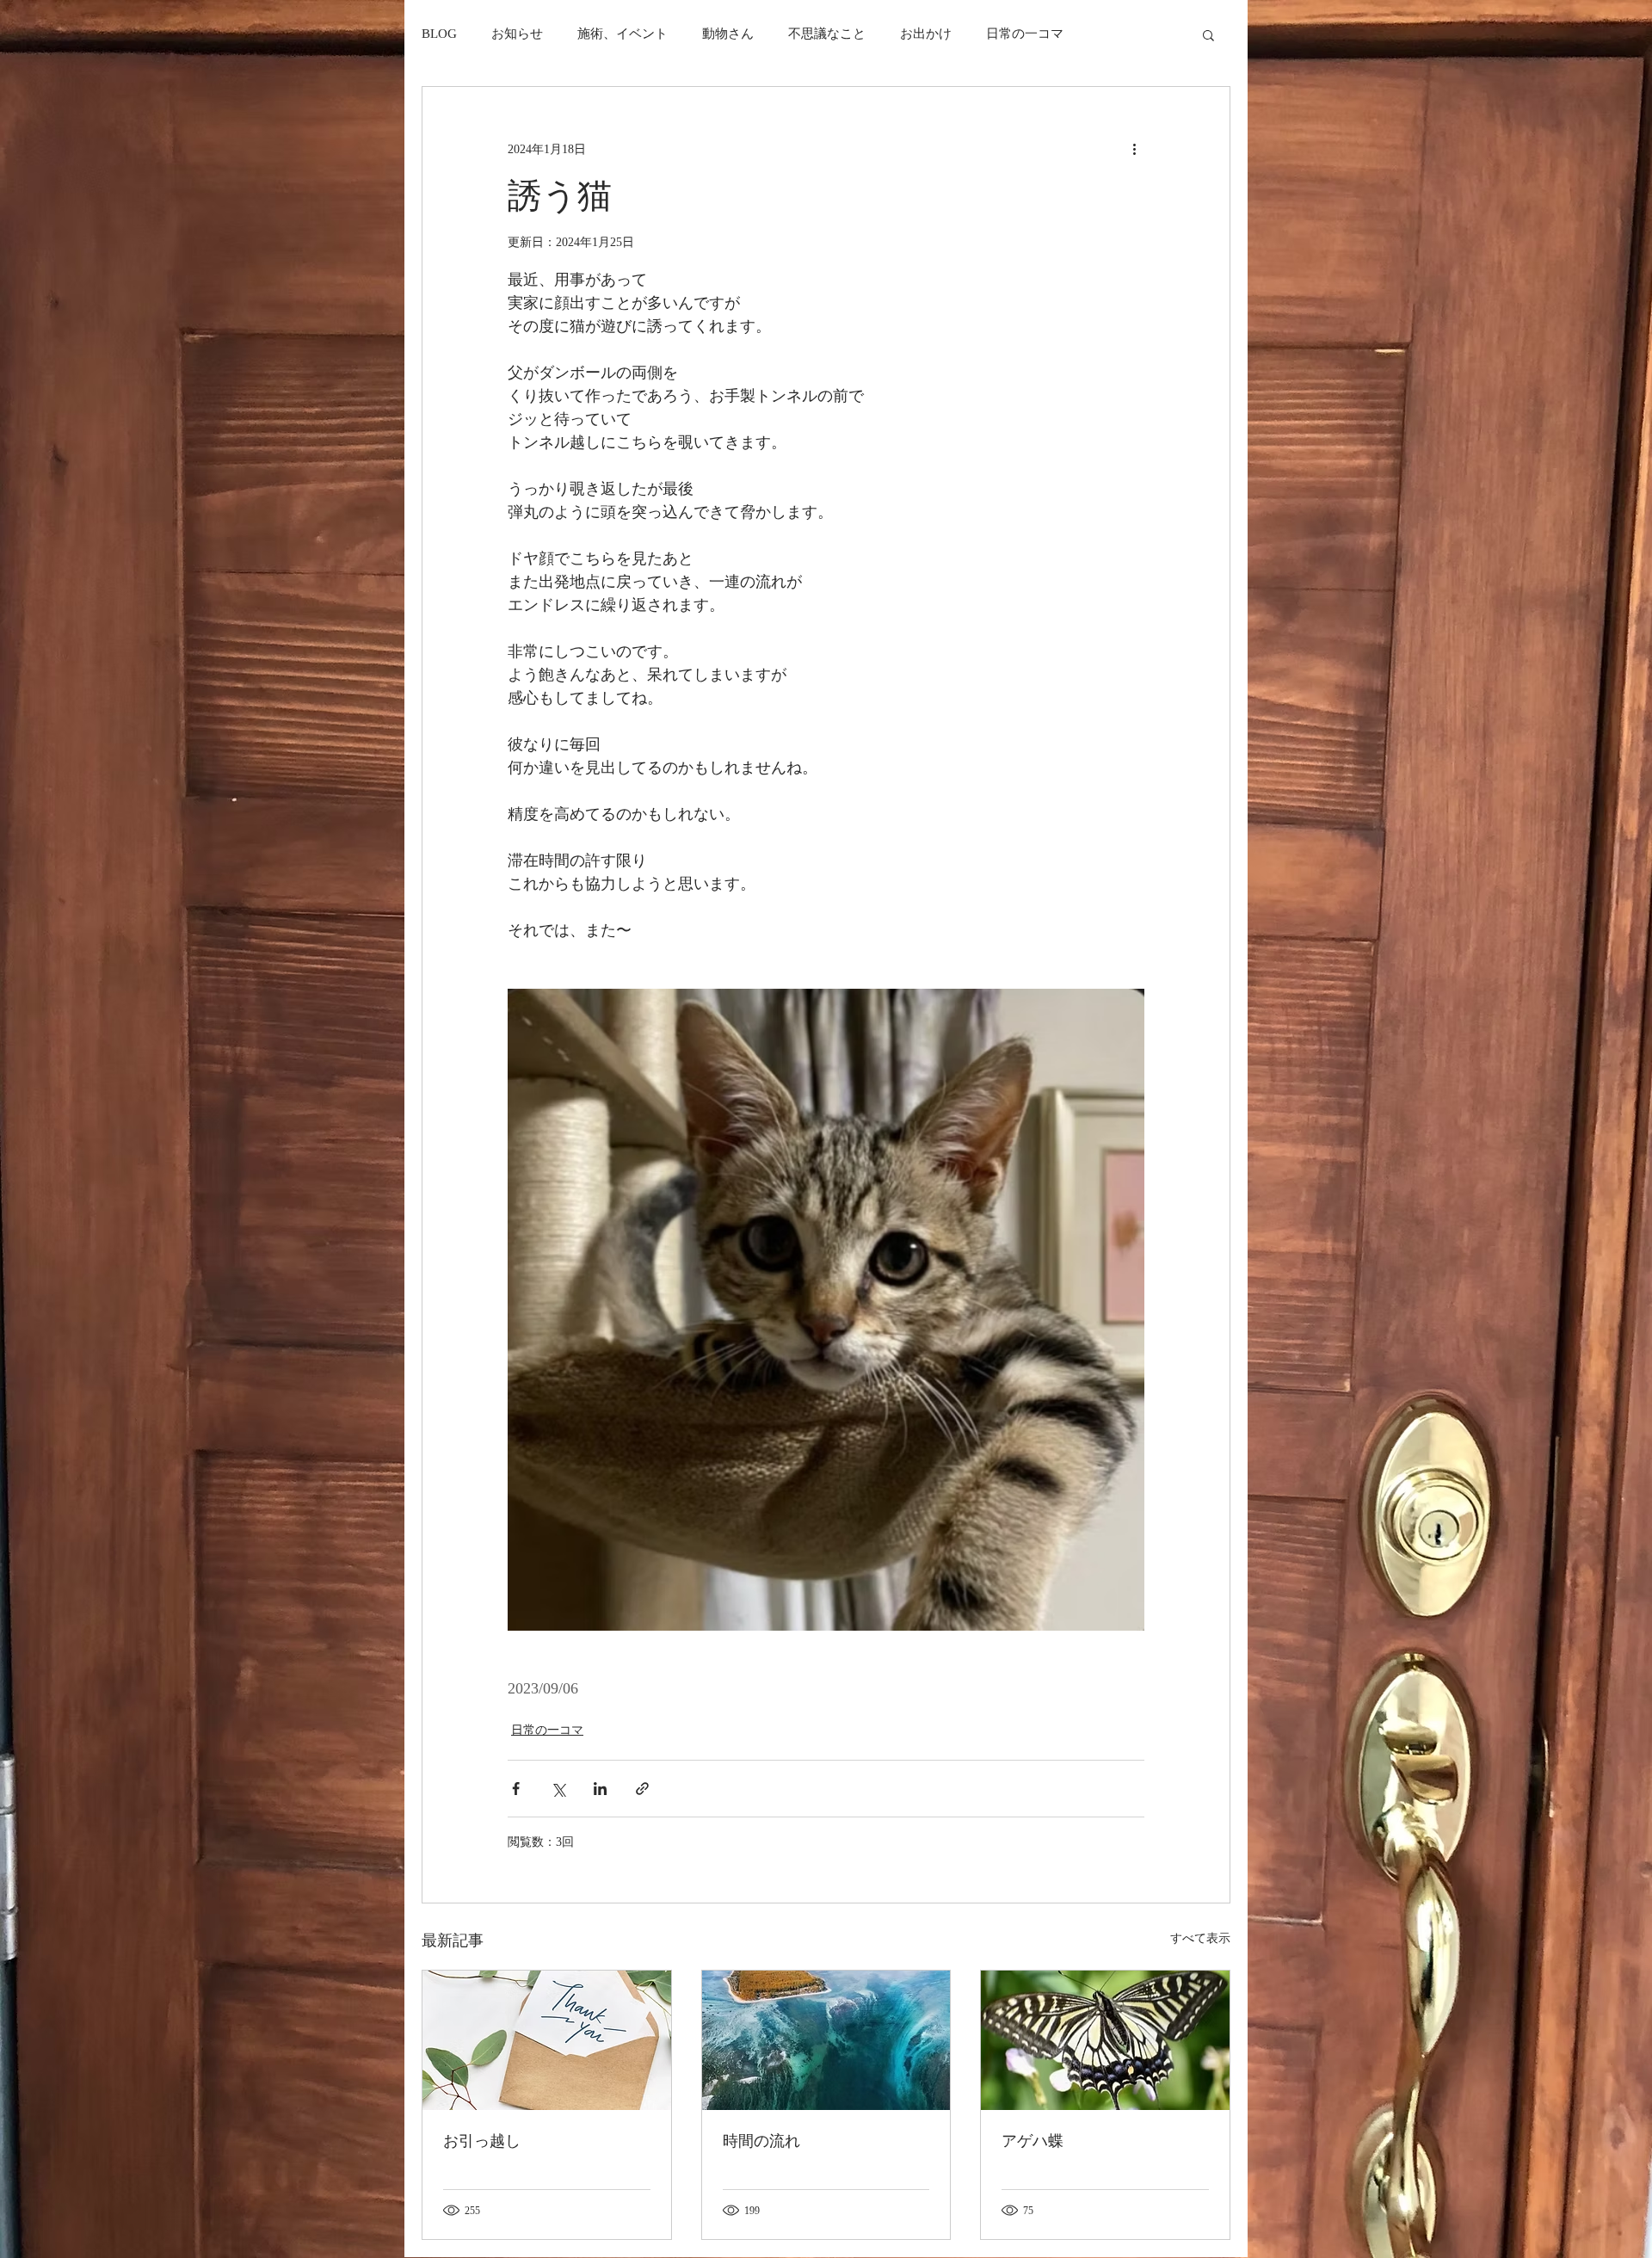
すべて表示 (1200, 1938)
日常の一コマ (1025, 34)
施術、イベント (623, 34)
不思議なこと (827, 34)
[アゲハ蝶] (1105, 2040)
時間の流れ (761, 2141)
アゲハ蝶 (1032, 2141)
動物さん (728, 34)
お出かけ (926, 34)
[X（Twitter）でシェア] (558, 1789)
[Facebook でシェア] (516, 1789)
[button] (1208, 34)
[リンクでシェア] (642, 1789)
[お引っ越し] (547, 2040)
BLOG (439, 34)
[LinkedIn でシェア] (600, 1789)
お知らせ (517, 34)
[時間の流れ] (826, 2040)
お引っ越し (482, 2141)
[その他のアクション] (1134, 149)
